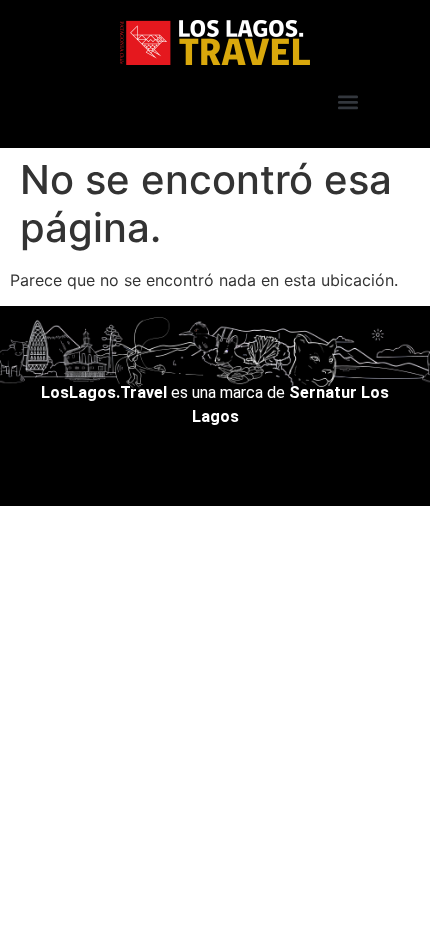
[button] (347, 101)
